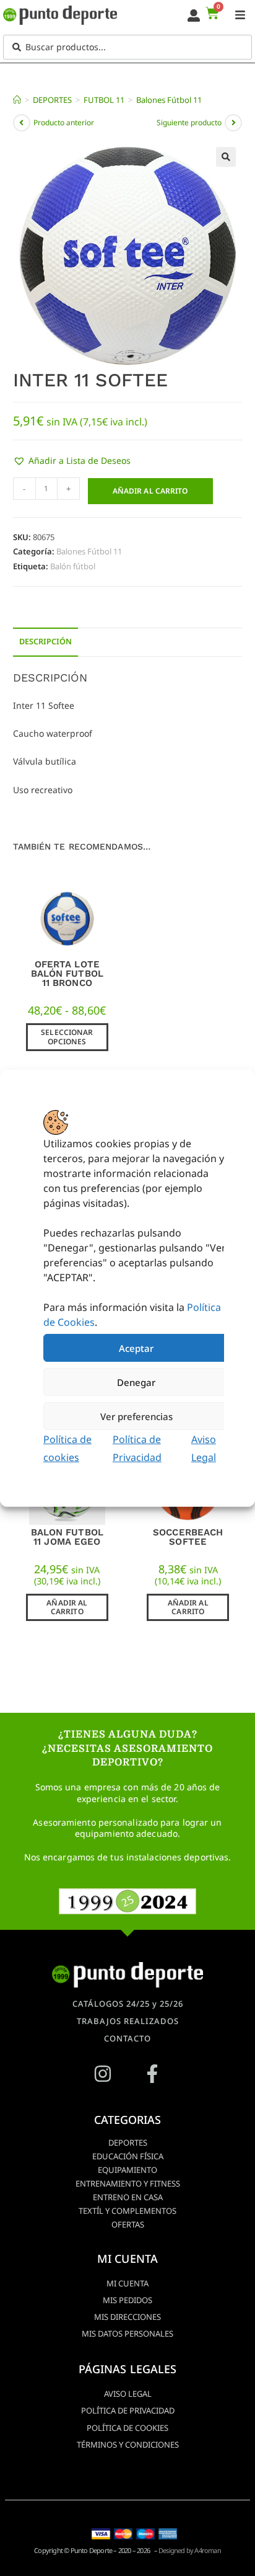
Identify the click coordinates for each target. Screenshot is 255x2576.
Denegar (136, 1382)
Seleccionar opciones (67, 1037)
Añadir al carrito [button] (67, 1607)
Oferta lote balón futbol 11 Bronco (67, 974)
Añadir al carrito (150, 491)
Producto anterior (64, 122)
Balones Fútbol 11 (169, 100)
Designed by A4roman (190, 2550)
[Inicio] (17, 100)
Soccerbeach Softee (188, 1537)
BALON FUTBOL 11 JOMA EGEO (67, 1537)
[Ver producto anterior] (22, 123)
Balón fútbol (73, 566)
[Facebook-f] (152, 2074)
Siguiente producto (189, 122)
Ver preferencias (136, 1416)
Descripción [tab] (45, 642)
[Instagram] (103, 2074)
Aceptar (136, 1348)
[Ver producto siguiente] (233, 123)
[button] (226, 157)
